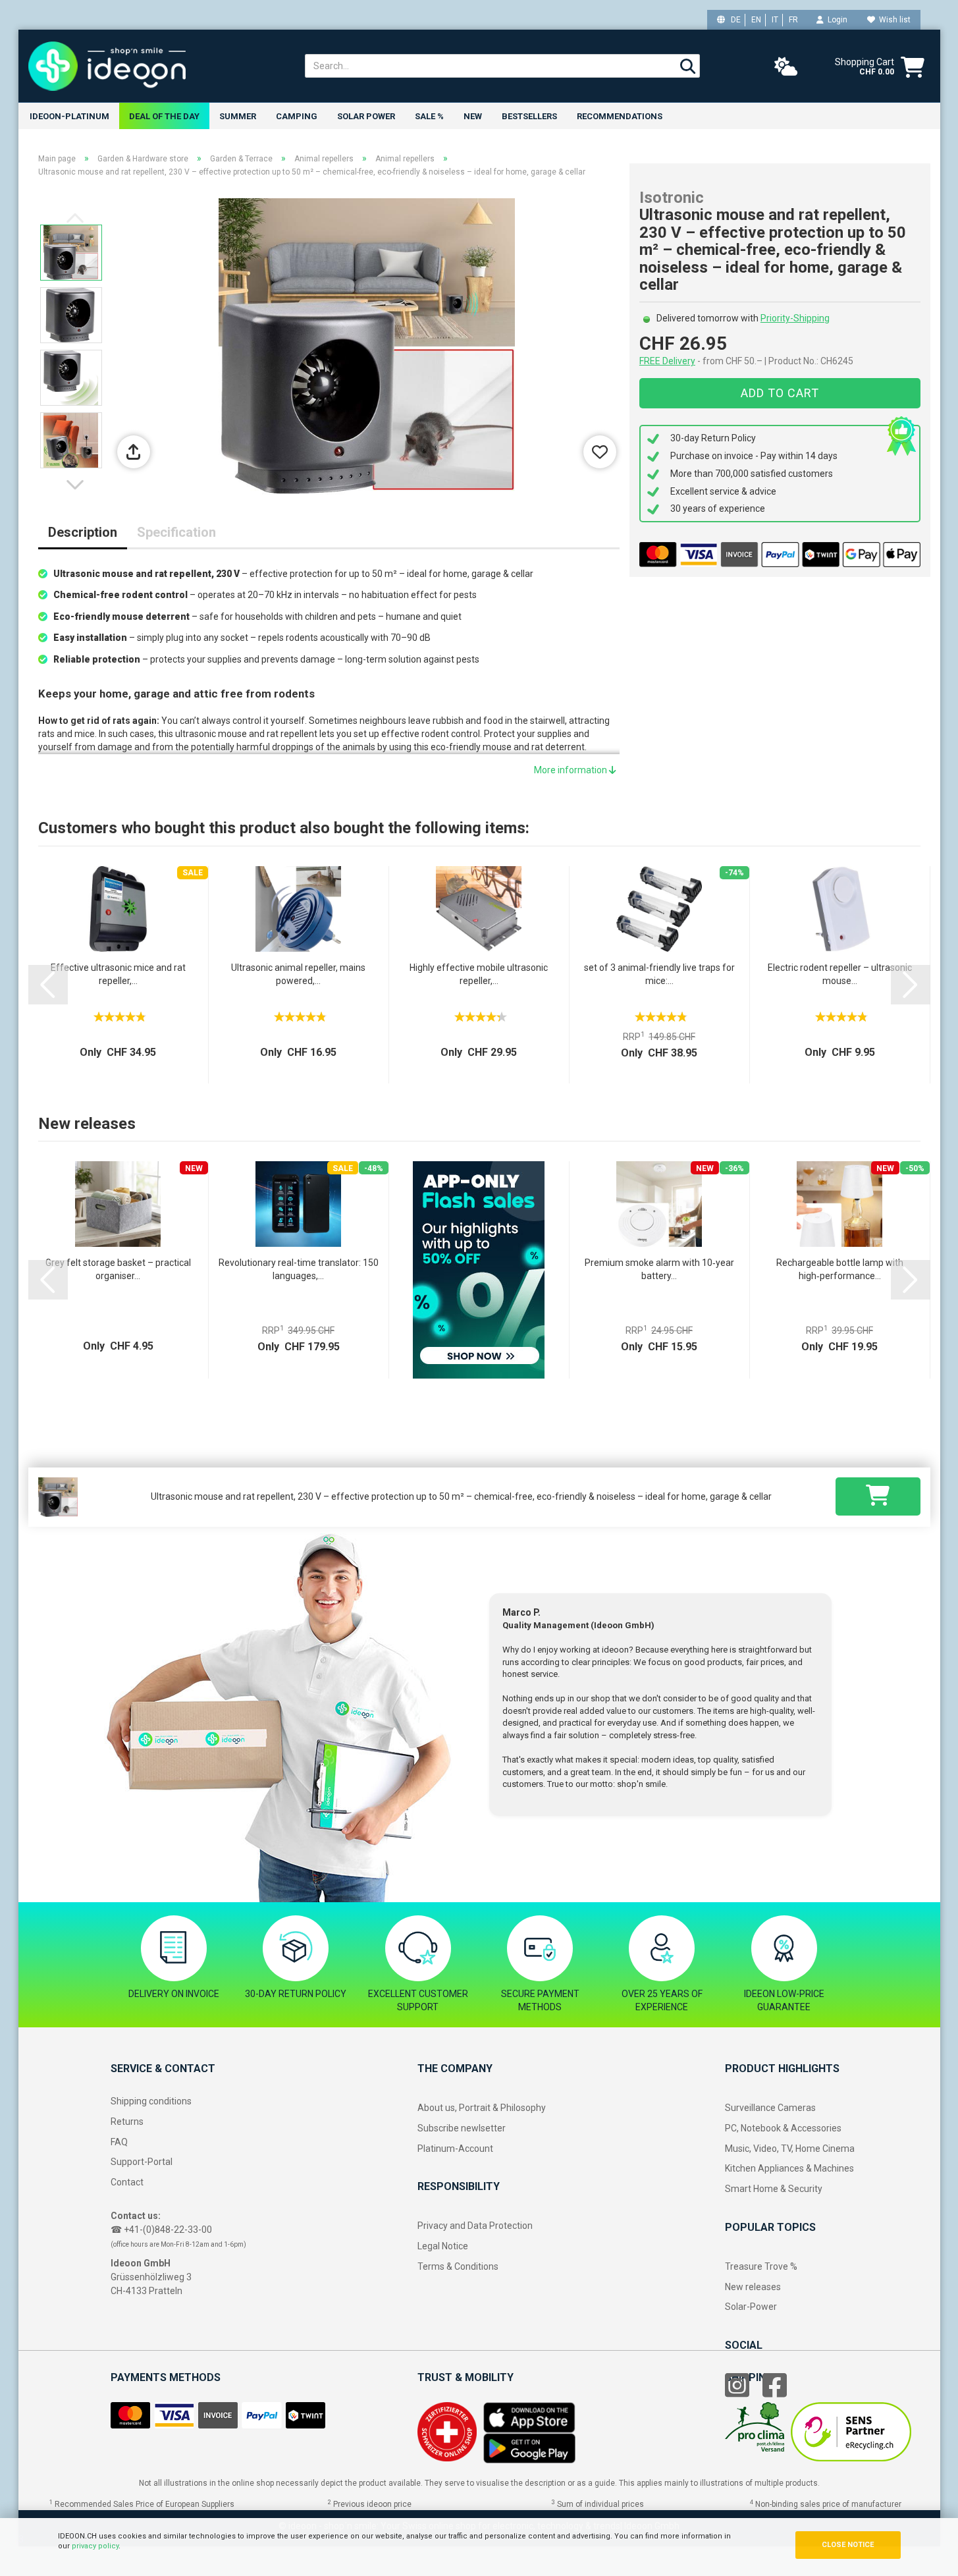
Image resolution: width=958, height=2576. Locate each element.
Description (83, 532)
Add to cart (780, 393)
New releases (753, 2287)
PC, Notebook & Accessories (783, 2128)
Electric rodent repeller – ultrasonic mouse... (840, 974)
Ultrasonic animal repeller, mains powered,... (298, 974)
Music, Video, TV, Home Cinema (790, 2149)
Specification (176, 532)
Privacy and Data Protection (475, 2226)
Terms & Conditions (458, 2266)
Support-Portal (142, 2162)
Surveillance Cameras (770, 2108)
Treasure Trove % (761, 2266)
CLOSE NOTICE (848, 2545)
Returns (127, 2122)
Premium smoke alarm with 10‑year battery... (659, 1269)
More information (572, 770)
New (473, 116)
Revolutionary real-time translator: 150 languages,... (299, 1269)
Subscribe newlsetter (462, 2128)
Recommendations (620, 116)
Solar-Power (751, 2307)
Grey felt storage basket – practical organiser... (118, 1269)
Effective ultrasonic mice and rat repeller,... (118, 974)
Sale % (429, 116)
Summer (238, 116)
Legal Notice (443, 2246)
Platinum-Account (455, 2149)
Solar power (366, 116)
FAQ (119, 2142)
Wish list (893, 20)
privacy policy (95, 2546)
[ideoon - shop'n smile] (157, 66)
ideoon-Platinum (69, 116)
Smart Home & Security (774, 2189)
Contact (127, 2182)
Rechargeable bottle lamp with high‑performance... (840, 1269)
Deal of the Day (164, 116)
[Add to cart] (878, 1496)
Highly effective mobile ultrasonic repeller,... (479, 974)
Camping (297, 116)
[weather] (786, 67)
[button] (78, 485)
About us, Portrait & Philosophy (482, 2108)
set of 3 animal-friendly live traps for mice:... (659, 974)
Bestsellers (529, 116)
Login (836, 20)
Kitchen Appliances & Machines (789, 2168)
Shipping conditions (151, 2101)
